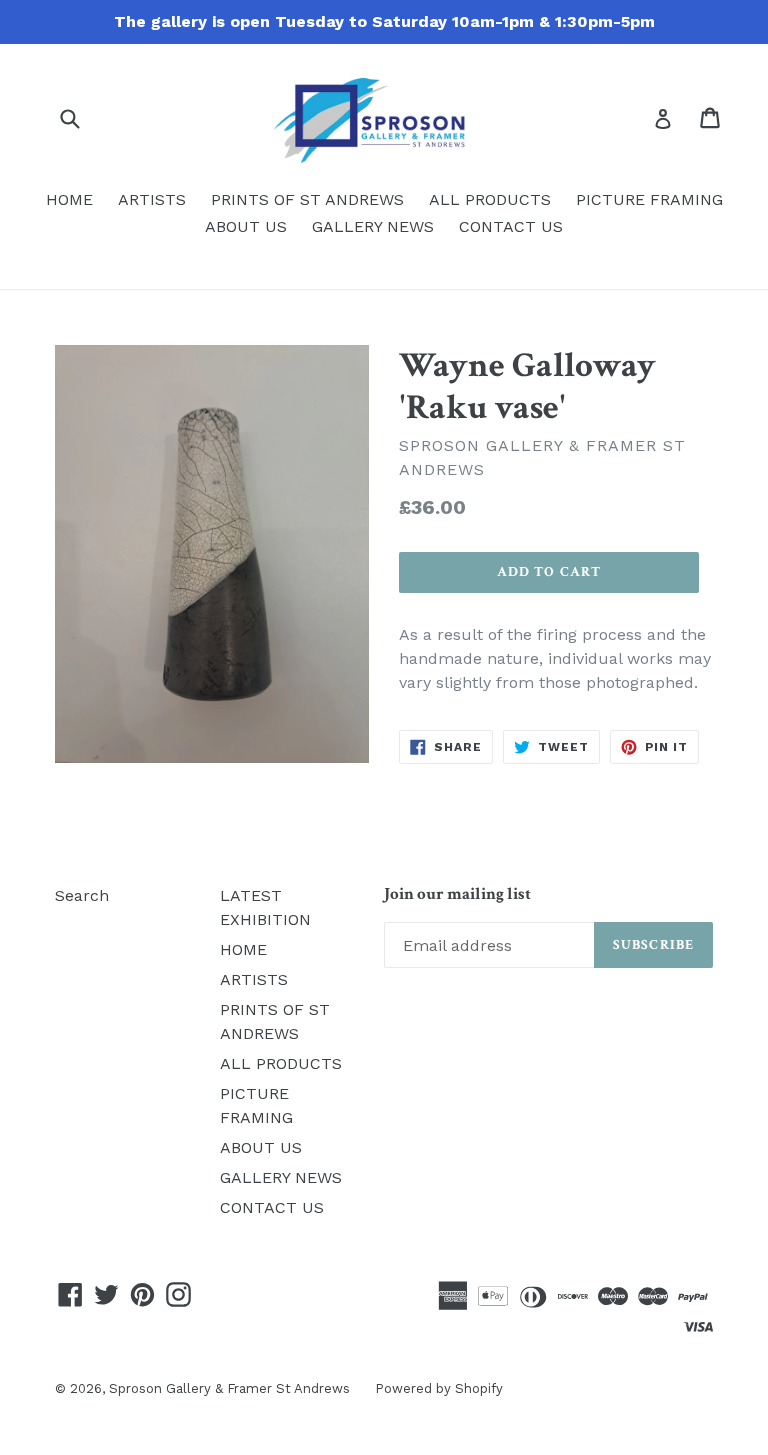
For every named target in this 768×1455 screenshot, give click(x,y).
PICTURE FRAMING (649, 199)
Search (82, 895)
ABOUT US (246, 226)
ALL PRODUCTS (490, 199)
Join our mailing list (457, 894)
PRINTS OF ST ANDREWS (307, 199)
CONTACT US (511, 226)
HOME (69, 199)
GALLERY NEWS (373, 226)
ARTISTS (152, 199)
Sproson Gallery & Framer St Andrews (229, 1388)
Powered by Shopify (439, 1388)
